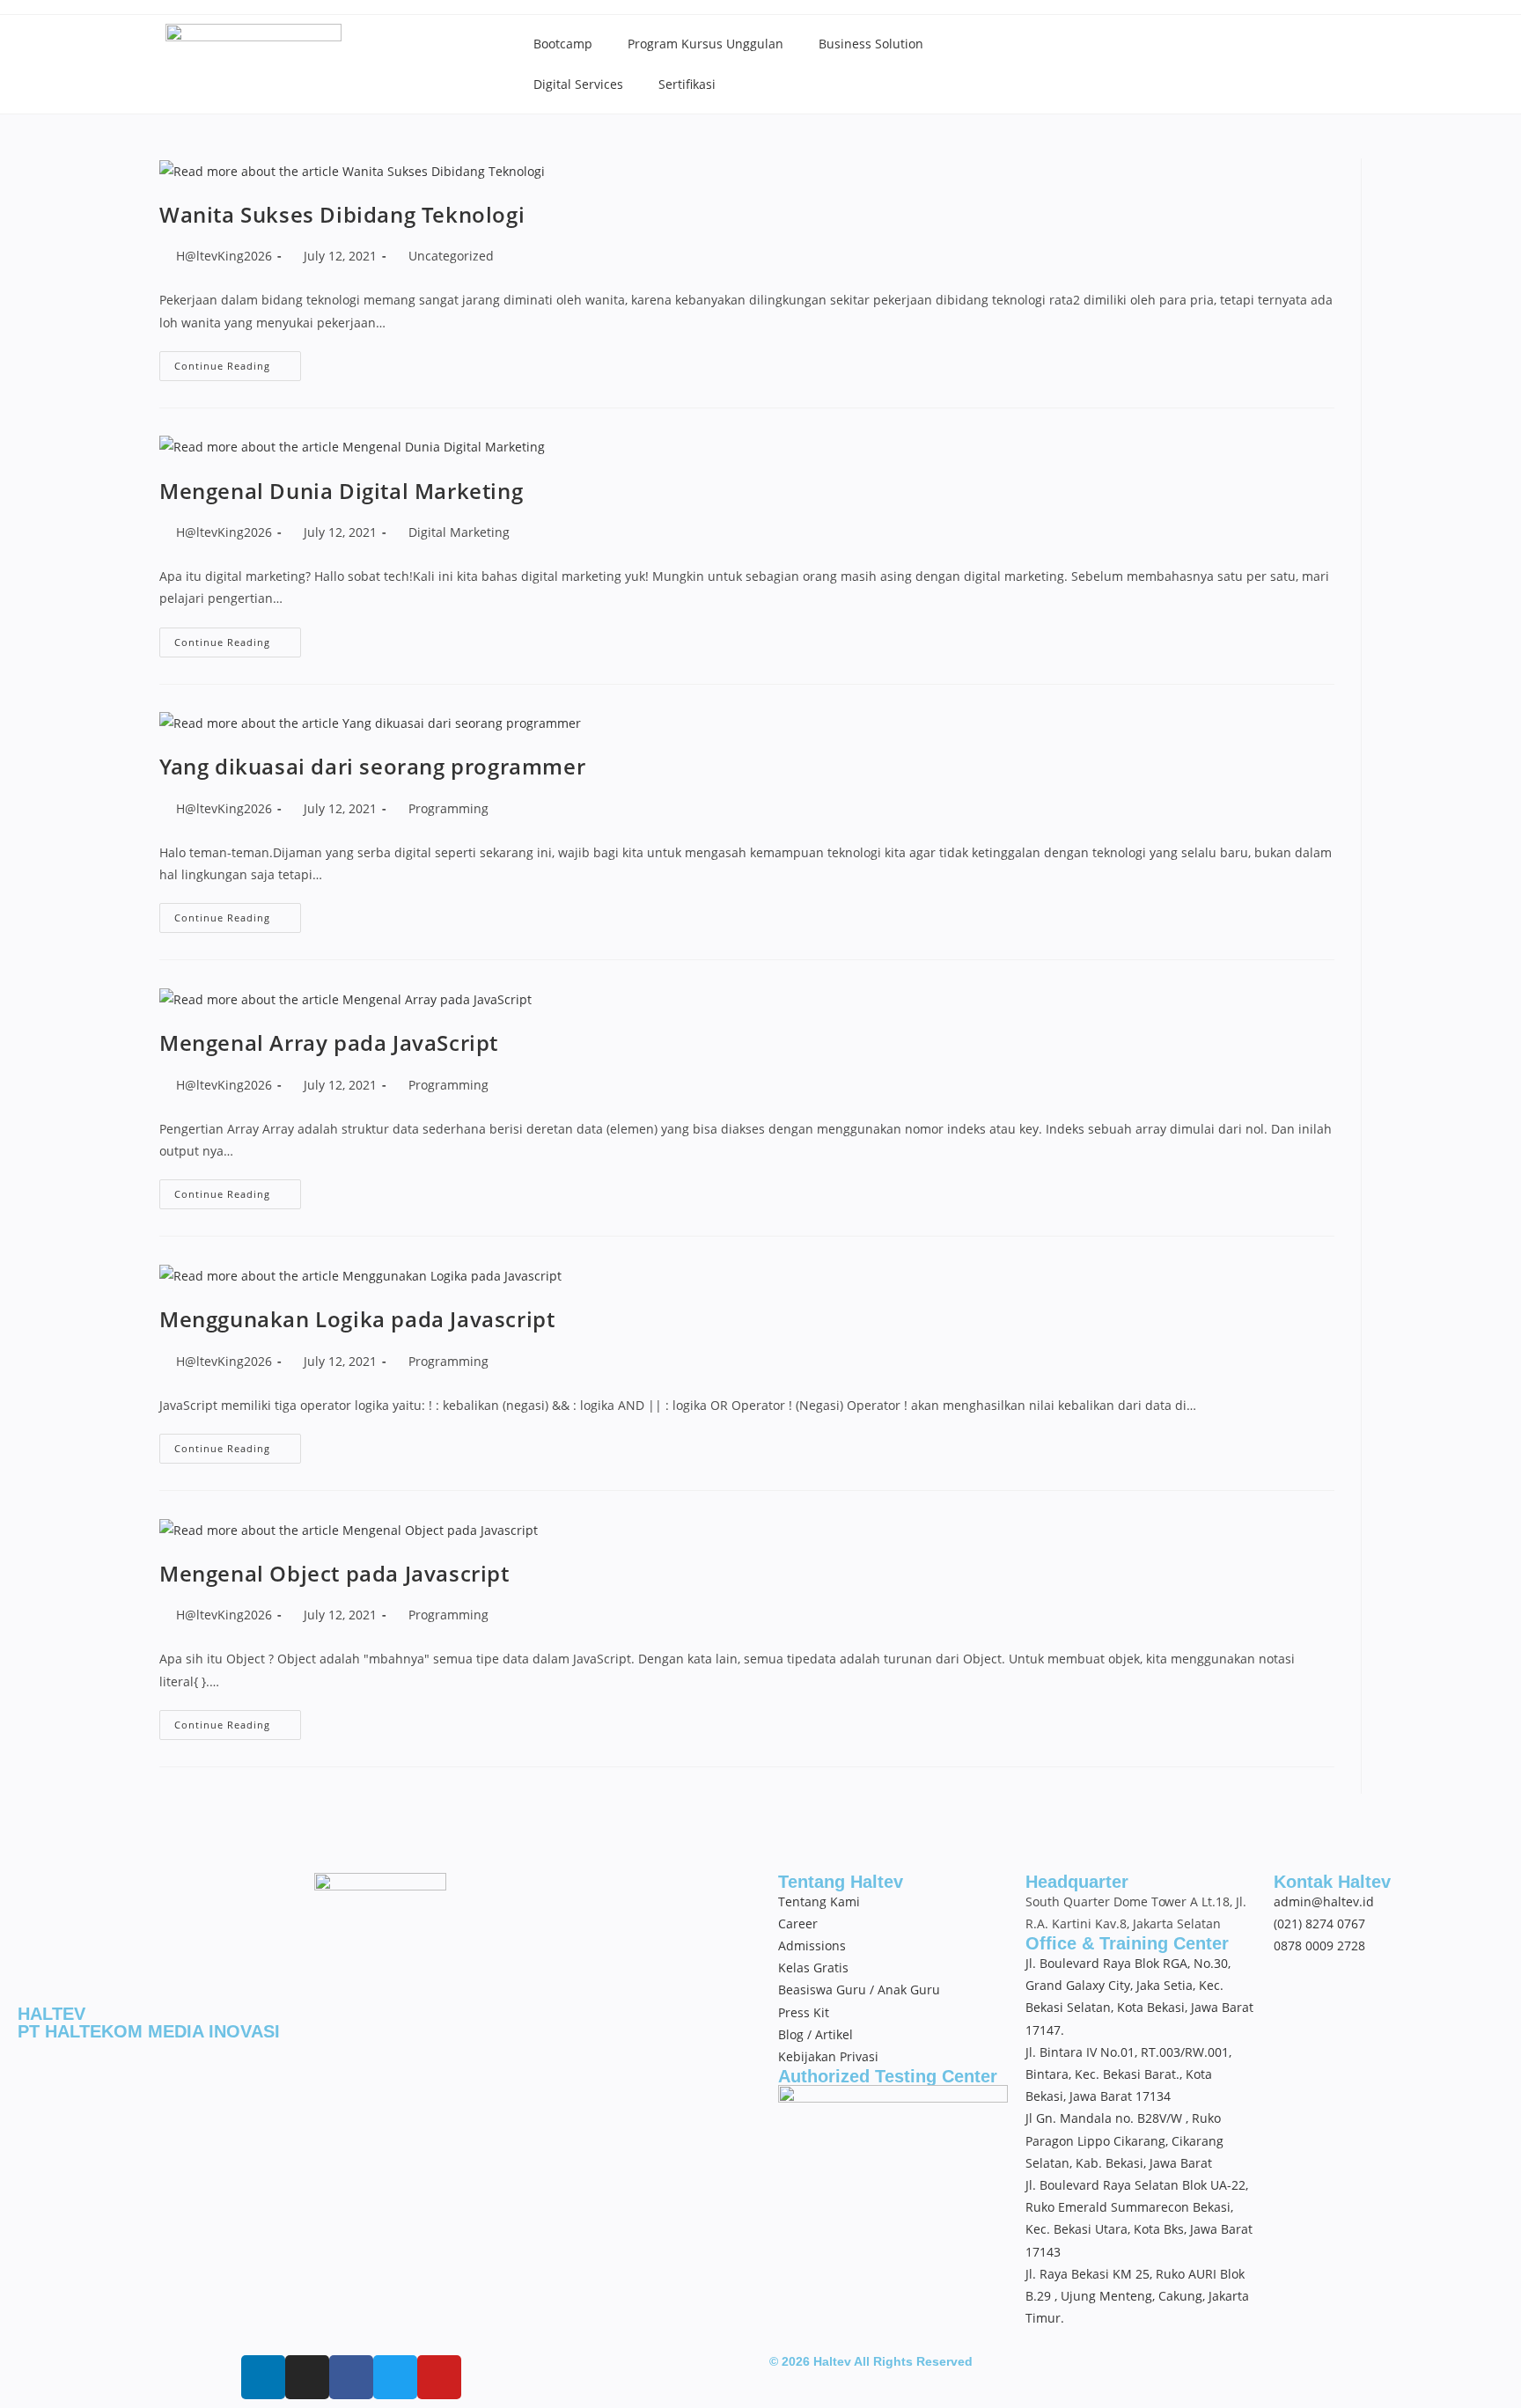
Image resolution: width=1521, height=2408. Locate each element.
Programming (448, 808)
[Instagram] (307, 2377)
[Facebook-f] (351, 2377)
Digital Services (578, 84)
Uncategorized (451, 256)
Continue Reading (238, 362)
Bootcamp (563, 44)
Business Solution (871, 44)
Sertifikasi (687, 84)
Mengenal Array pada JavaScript (329, 1042)
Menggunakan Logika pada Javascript (357, 1319)
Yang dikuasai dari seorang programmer (372, 766)
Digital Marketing (459, 532)
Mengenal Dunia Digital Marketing (341, 491)
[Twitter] (395, 2377)
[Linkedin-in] (263, 2377)
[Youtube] (439, 2377)
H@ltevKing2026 (224, 256)
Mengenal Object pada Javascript (334, 1573)
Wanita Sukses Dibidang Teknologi (342, 214)
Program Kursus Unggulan (705, 44)
